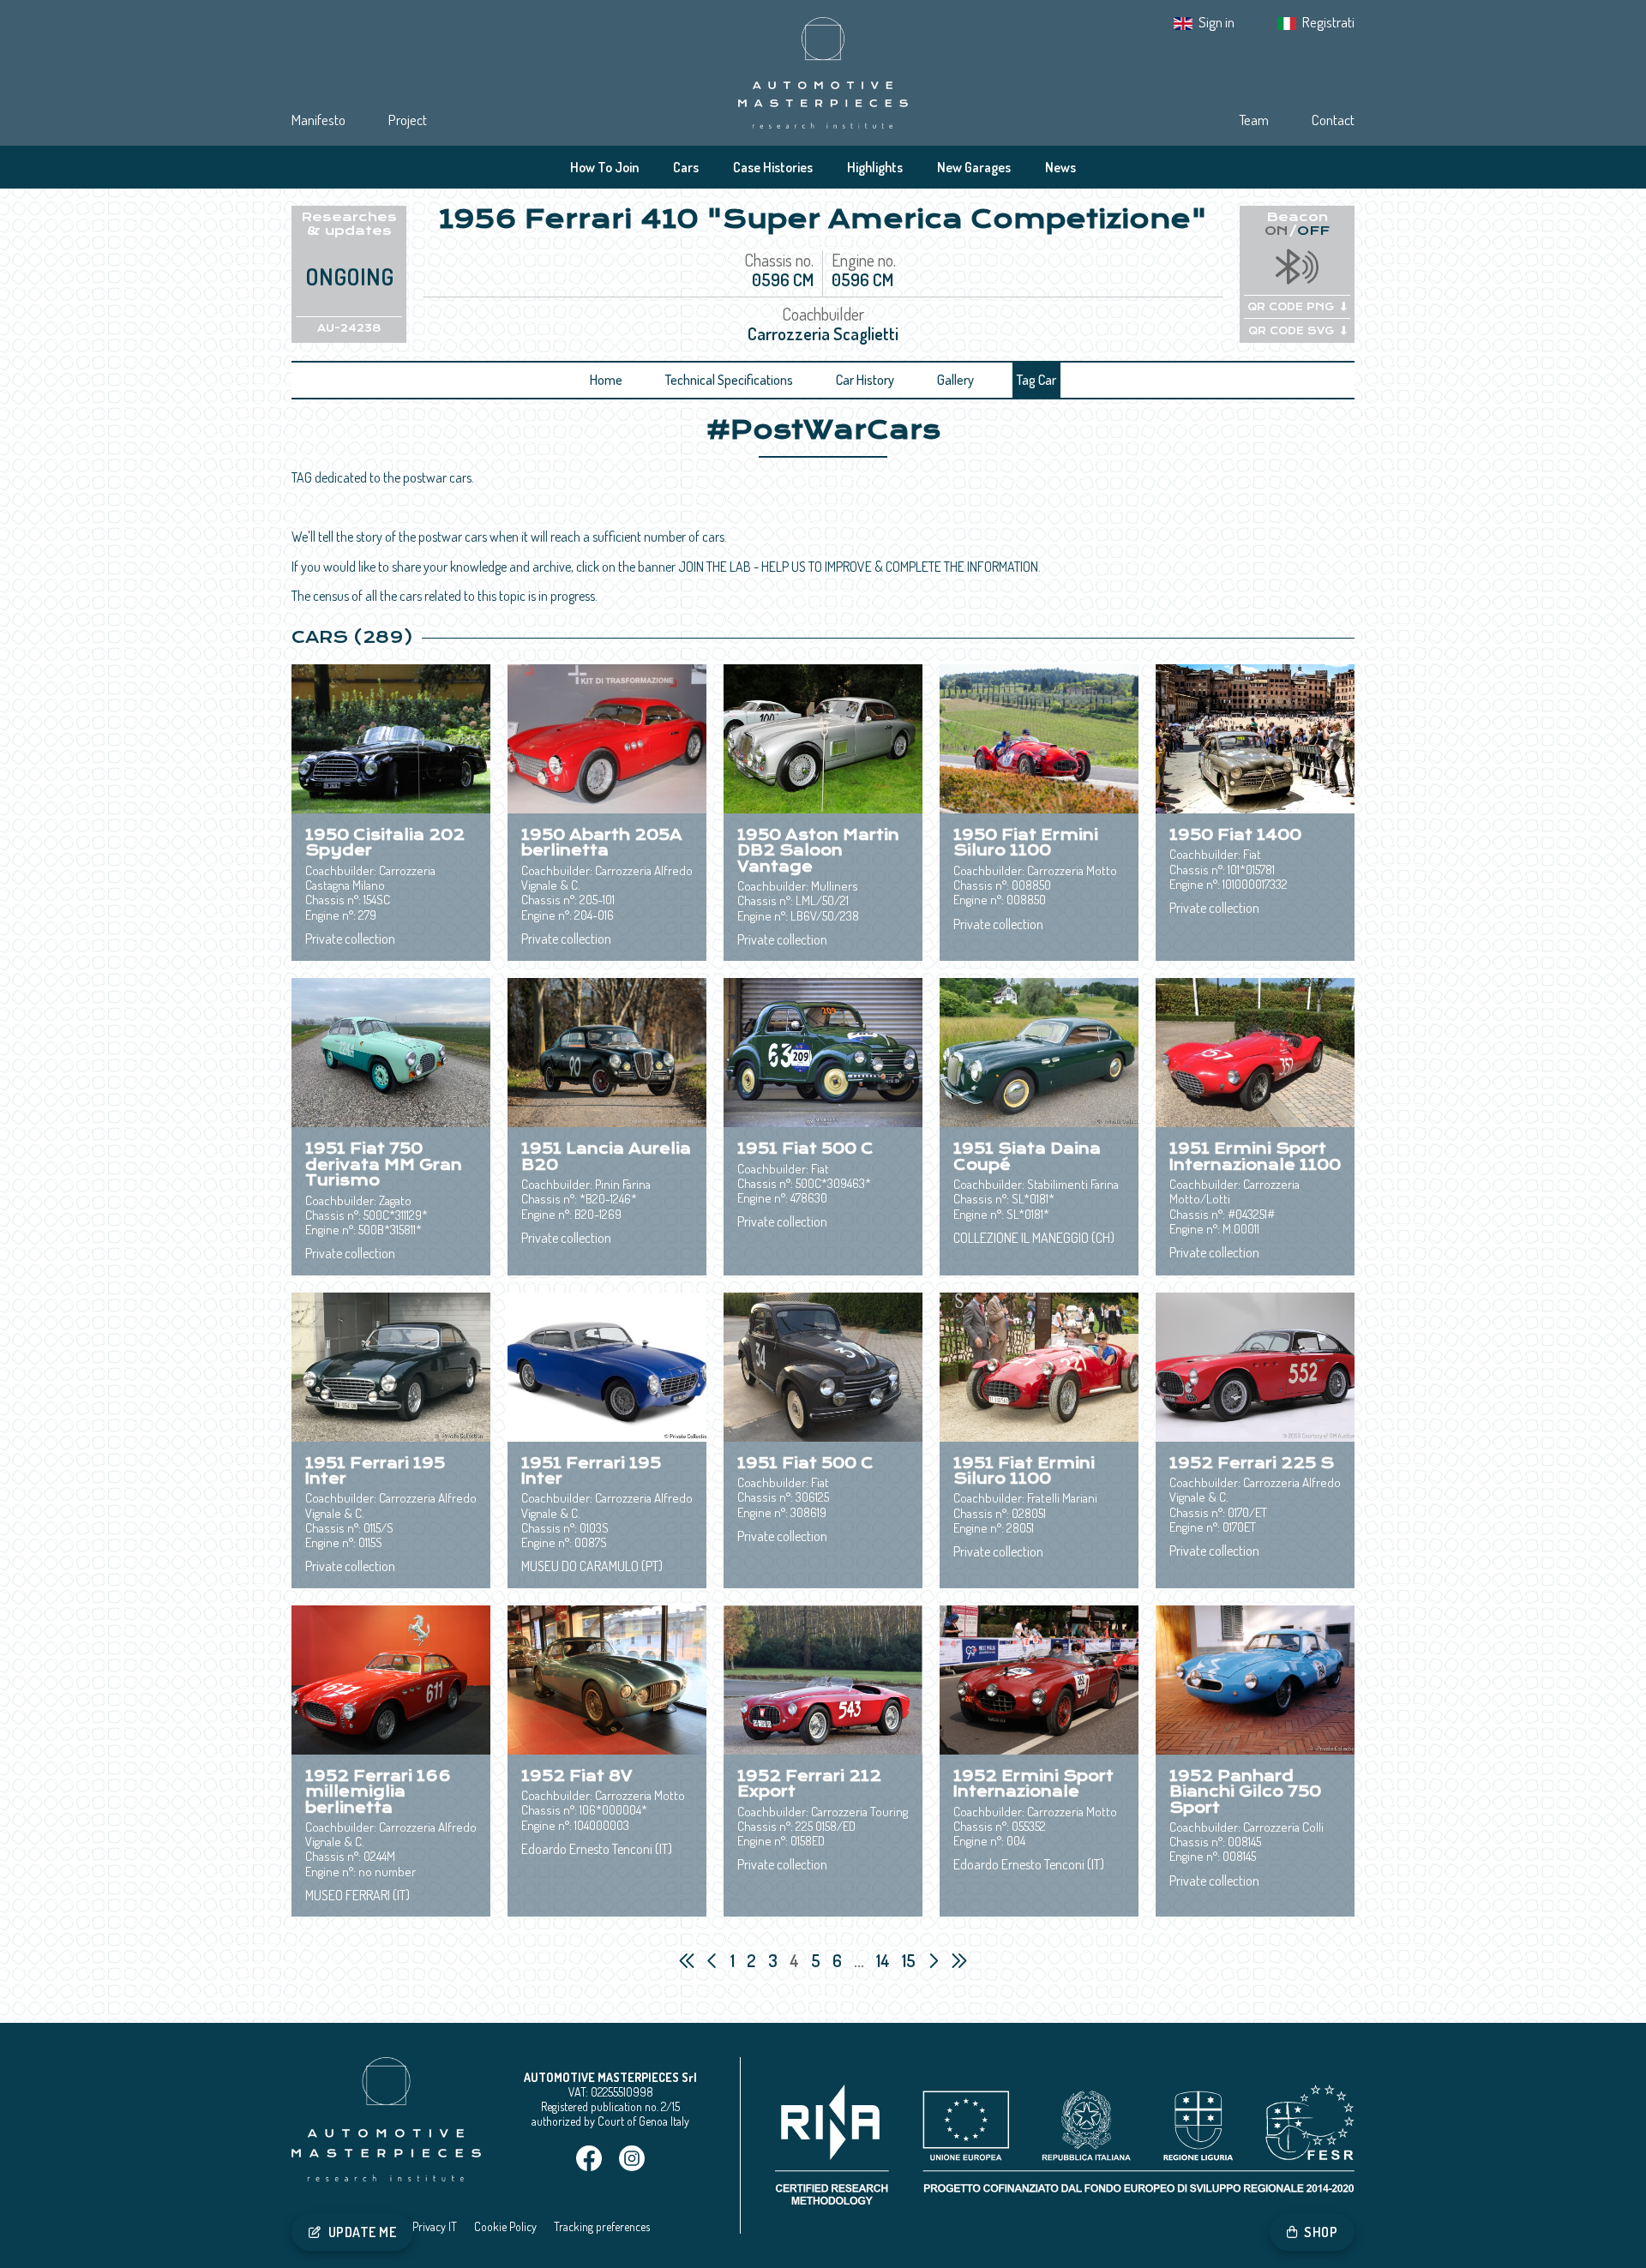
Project (408, 120)
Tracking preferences (602, 2226)
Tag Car (1036, 380)
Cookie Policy (505, 2226)
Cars (686, 167)
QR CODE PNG (1291, 307)
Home (606, 380)
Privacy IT (435, 2226)
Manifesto (318, 120)
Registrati (1328, 22)
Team (1254, 120)
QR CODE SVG (1291, 331)
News (1060, 167)
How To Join (604, 167)
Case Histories (773, 167)
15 (910, 1960)
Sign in (1216, 22)
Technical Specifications (729, 380)
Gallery (955, 380)
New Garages (974, 167)
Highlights (875, 167)
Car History (865, 380)
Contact (1333, 120)
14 (885, 1960)
